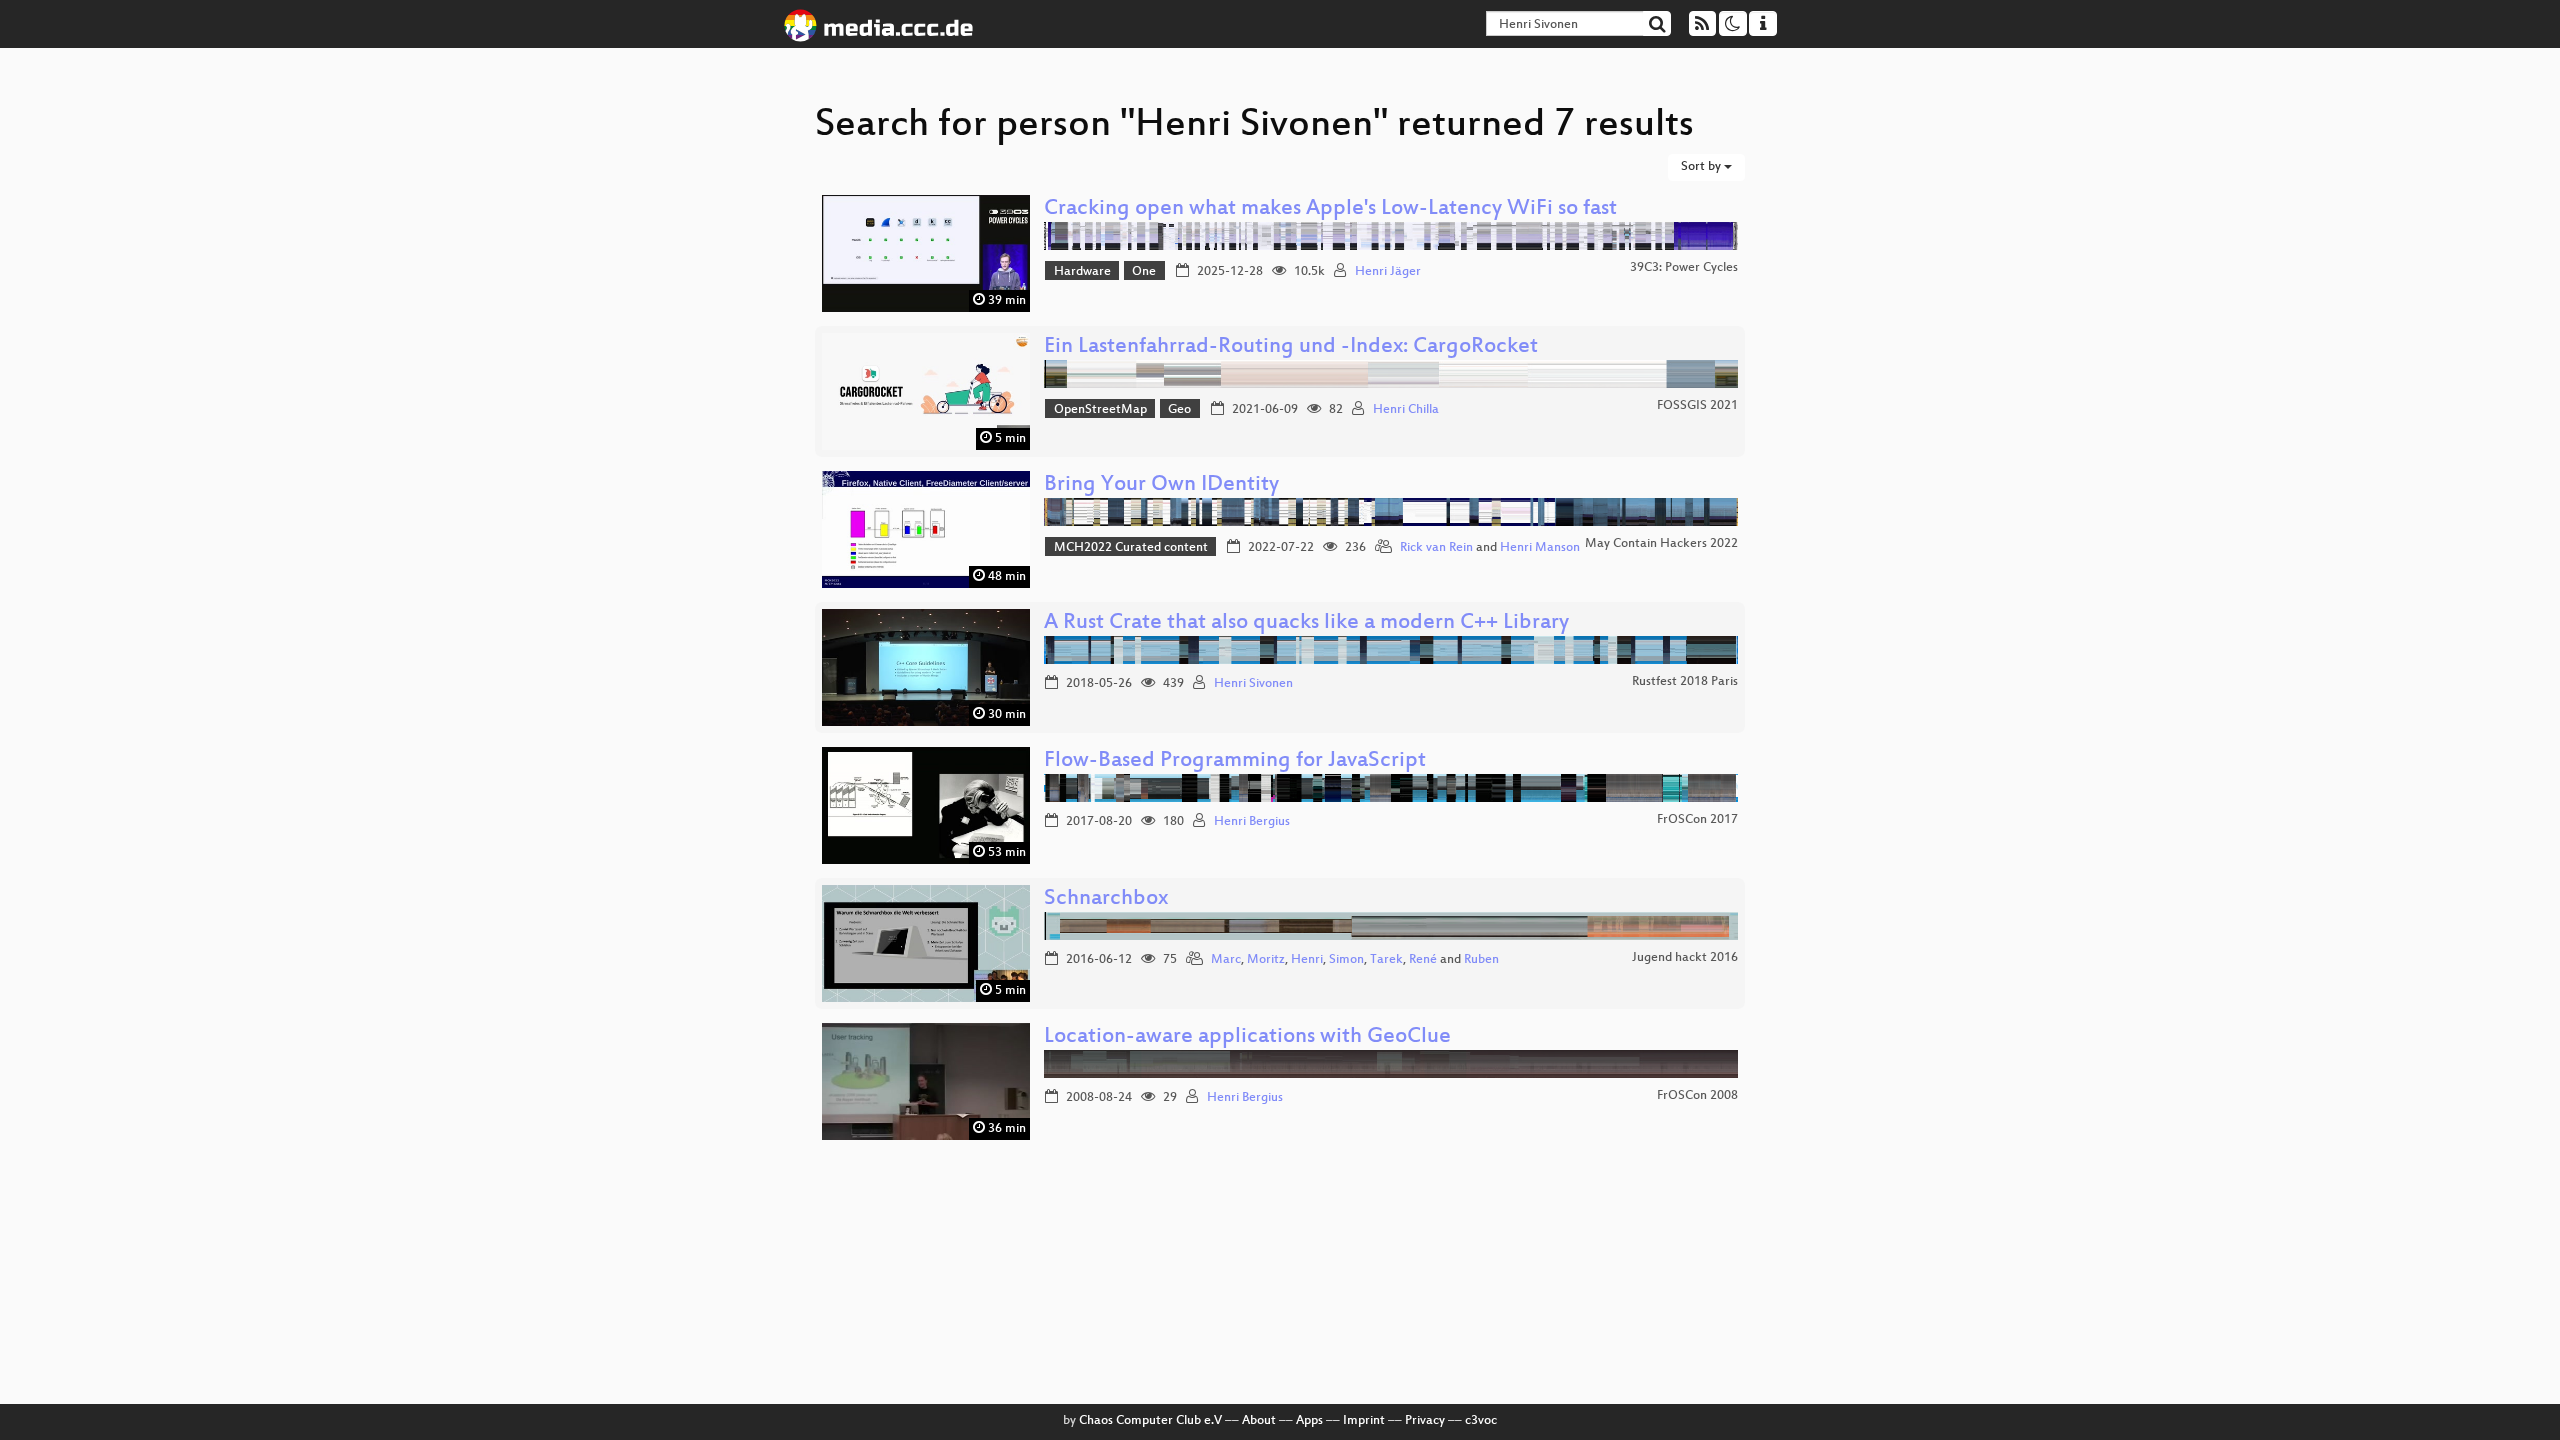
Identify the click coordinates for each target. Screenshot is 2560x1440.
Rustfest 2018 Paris (1685, 682)
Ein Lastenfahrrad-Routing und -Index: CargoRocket (1291, 347)
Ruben (1481, 960)
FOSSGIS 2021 (1697, 406)
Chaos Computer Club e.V (1150, 1421)
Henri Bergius (1252, 822)
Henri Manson (1540, 548)
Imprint (1364, 1421)
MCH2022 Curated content (1131, 548)
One (1144, 272)
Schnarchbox (1106, 899)
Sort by (1702, 167)
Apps (1309, 1421)
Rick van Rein (1436, 548)
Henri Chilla (1406, 410)
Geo (1179, 410)
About (1259, 1421)
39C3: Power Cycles (1684, 268)
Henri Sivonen (1253, 684)
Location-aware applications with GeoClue (1247, 1037)
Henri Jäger (1388, 272)
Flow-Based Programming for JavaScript (1235, 761)
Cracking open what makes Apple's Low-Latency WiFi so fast (1330, 209)
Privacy (1425, 1421)
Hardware (1082, 272)
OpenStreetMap (1100, 410)
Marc (1226, 960)
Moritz (1266, 960)
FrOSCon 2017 (1697, 820)
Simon (1346, 960)
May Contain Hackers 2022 (1661, 544)
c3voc (1481, 1421)
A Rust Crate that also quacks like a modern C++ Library (1306, 623)
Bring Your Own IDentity (1161, 485)
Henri (1307, 960)
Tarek (1386, 960)
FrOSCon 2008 (1697, 1096)
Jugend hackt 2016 (1685, 958)
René (1423, 960)
